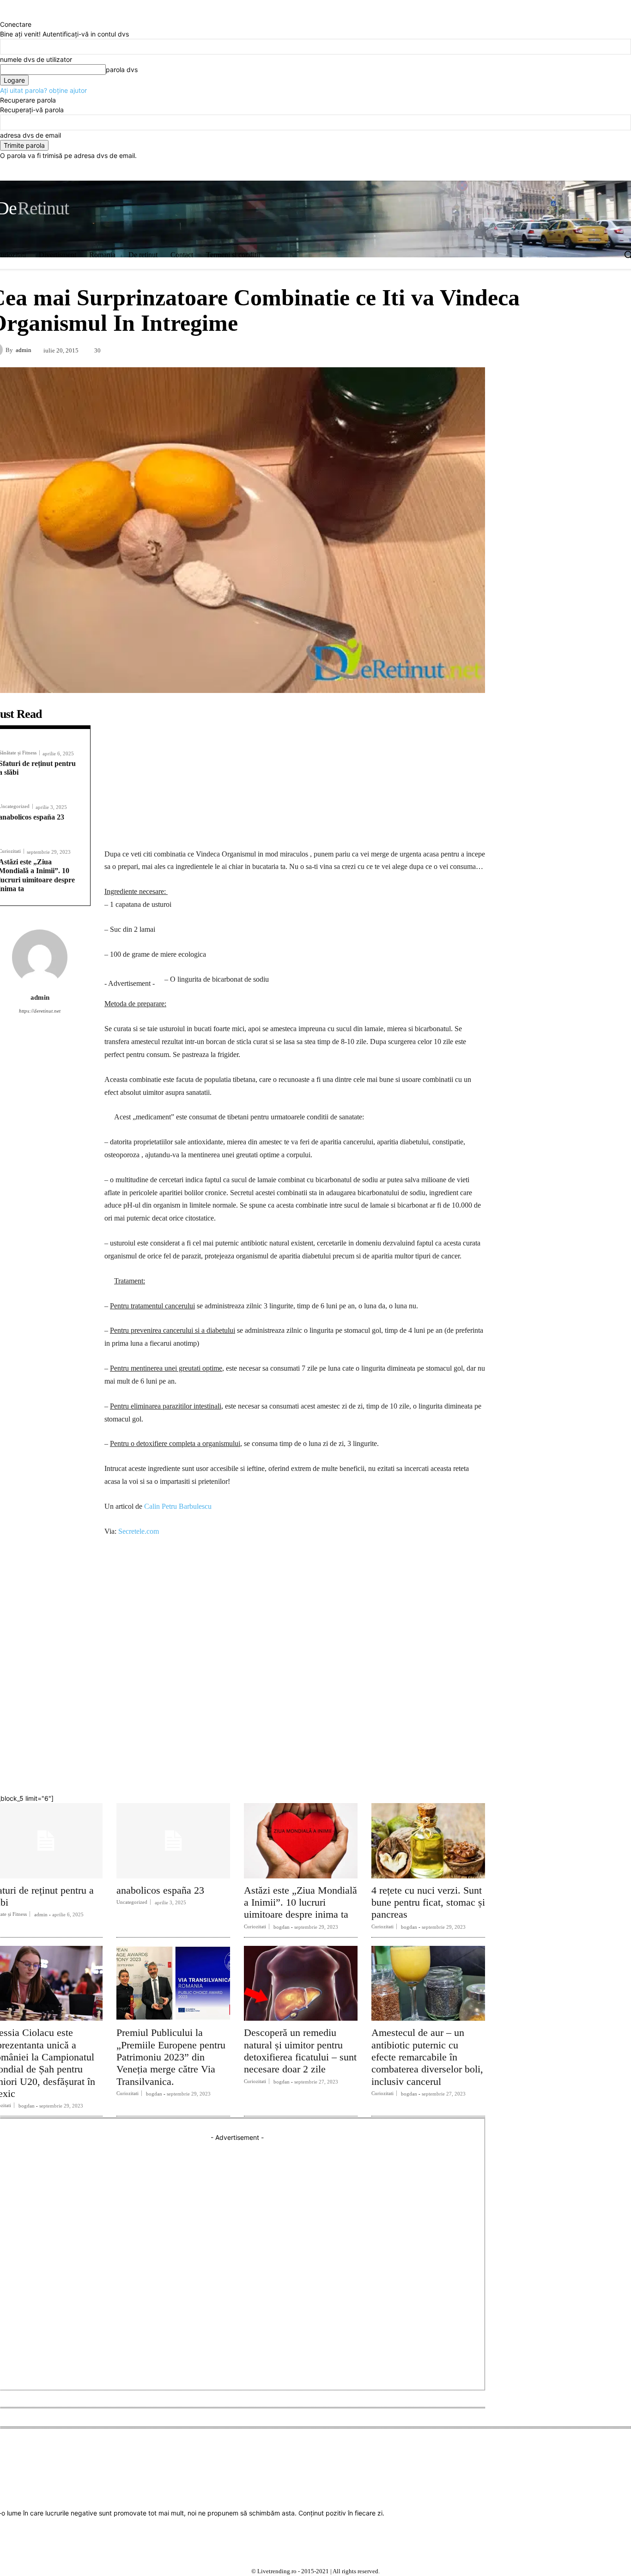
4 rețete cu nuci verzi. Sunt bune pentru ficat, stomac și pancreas (428, 1902)
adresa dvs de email (30, 135)
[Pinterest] (336, 1769)
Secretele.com (139, 1531)
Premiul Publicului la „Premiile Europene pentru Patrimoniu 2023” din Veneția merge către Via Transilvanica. (171, 2057)
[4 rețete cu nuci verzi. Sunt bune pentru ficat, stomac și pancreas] (428, 1841)
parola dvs (122, 70)
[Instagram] (487, 171)
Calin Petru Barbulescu (178, 1506)
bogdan (282, 1927)
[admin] (40, 957)
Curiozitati (255, 1926)
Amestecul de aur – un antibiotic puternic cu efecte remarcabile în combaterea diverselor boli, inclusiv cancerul (427, 2057)
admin (24, 350)
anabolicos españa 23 (160, 1890)
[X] (506, 171)
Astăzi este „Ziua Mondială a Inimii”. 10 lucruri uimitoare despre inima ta (300, 1902)
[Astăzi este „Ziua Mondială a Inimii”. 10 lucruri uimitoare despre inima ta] (301, 1841)
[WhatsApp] (367, 1769)
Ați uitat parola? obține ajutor (43, 90)
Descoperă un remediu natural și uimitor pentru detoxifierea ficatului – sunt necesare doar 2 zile (300, 2051)
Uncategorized (132, 1902)
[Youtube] (525, 171)
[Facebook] (468, 171)
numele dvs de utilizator (36, 59)
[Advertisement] (295, 773)
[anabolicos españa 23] (173, 1841)
